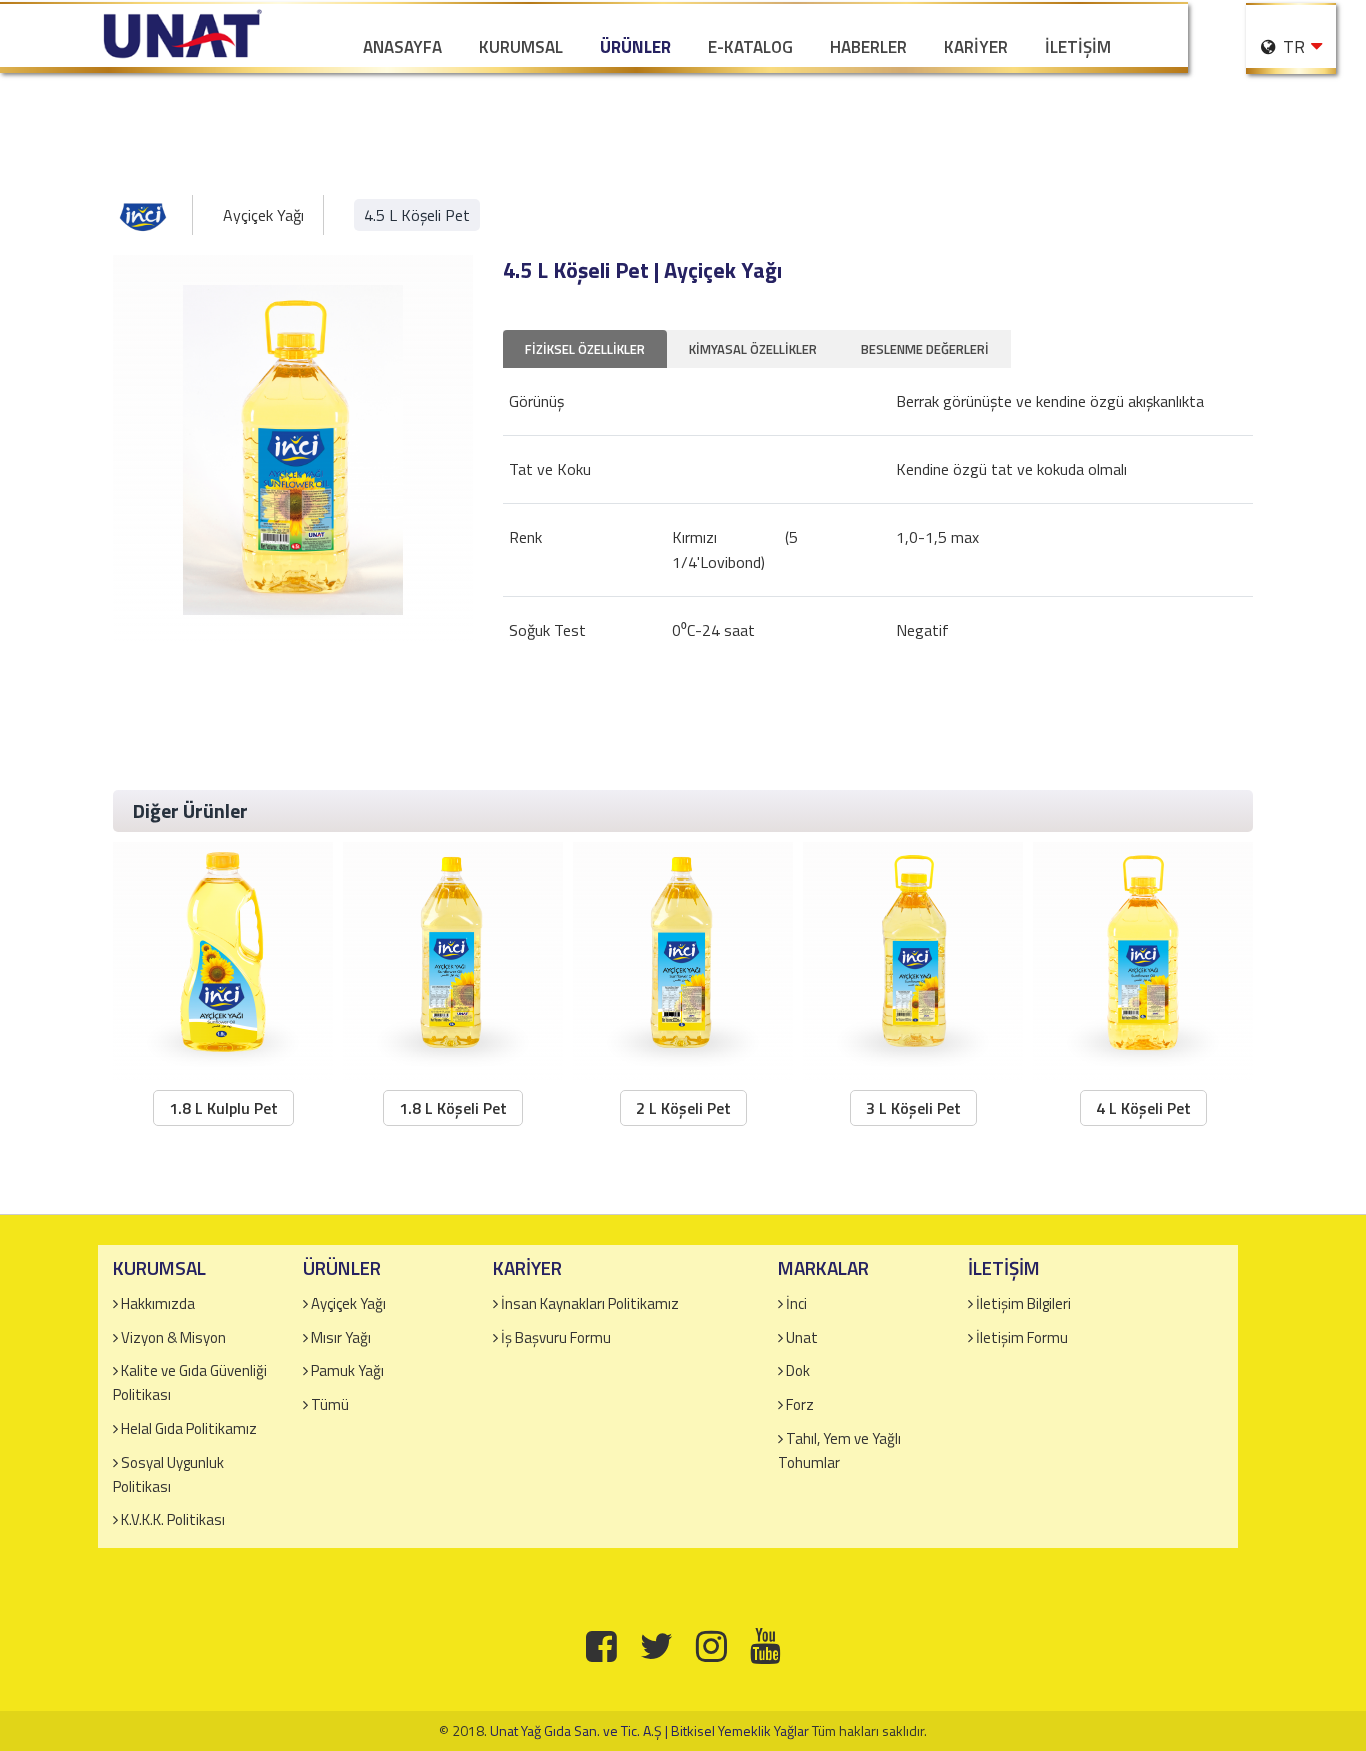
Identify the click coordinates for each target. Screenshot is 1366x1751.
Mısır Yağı (341, 1337)
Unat (802, 1337)
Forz (800, 1404)
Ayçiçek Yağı (263, 215)
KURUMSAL (521, 47)
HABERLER (868, 47)
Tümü (330, 1404)
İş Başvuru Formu (556, 1337)
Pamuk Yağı (347, 1370)
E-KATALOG (750, 47)
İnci (796, 1303)
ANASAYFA (402, 47)
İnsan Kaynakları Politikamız (590, 1303)
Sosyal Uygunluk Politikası (168, 1474)
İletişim (1078, 47)
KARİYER (976, 47)
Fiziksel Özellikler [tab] (585, 349)
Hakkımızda (158, 1303)
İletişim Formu (1022, 1337)
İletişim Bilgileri (1023, 1303)
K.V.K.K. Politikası (173, 1519)
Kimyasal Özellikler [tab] (753, 349)
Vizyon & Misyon (173, 1337)
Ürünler (635, 47)
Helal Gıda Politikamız (189, 1428)
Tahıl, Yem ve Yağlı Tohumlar (839, 1450)
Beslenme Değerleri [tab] (925, 349)
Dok (798, 1370)
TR (1292, 47)
